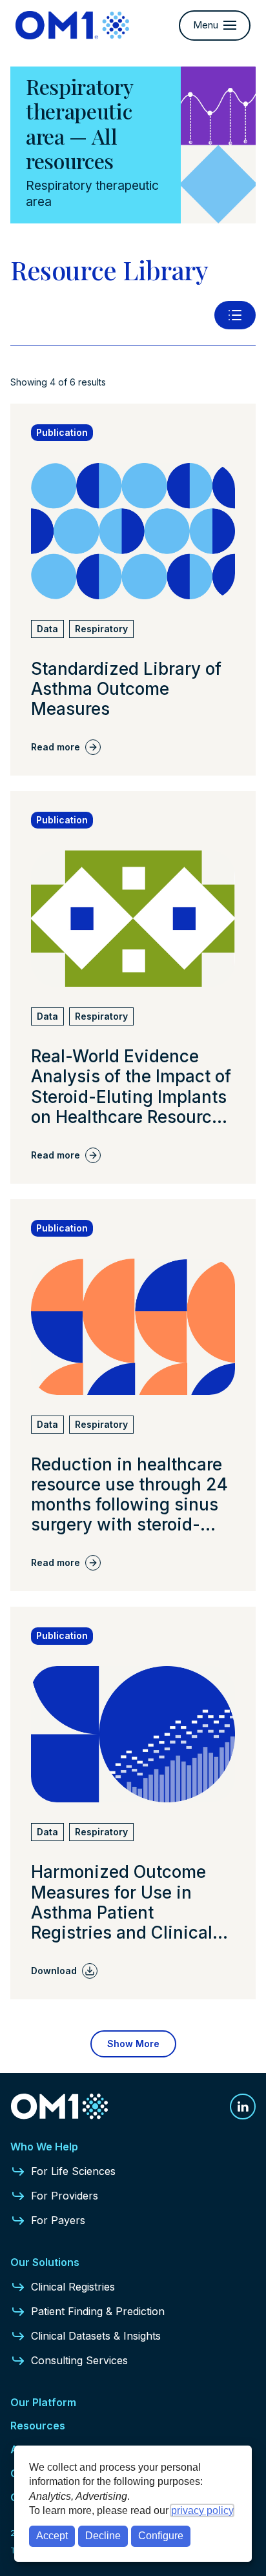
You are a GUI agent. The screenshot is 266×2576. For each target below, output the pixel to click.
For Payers (58, 2220)
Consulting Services (79, 2360)
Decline (103, 2536)
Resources (38, 2426)
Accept (52, 2536)
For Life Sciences (73, 2171)
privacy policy (202, 2510)
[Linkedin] (243, 2107)
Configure (161, 2536)
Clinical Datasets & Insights (96, 2336)
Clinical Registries (73, 2287)
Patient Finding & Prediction (98, 2311)
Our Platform (43, 2402)
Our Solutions (45, 2262)
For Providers (65, 2196)
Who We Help (44, 2147)
